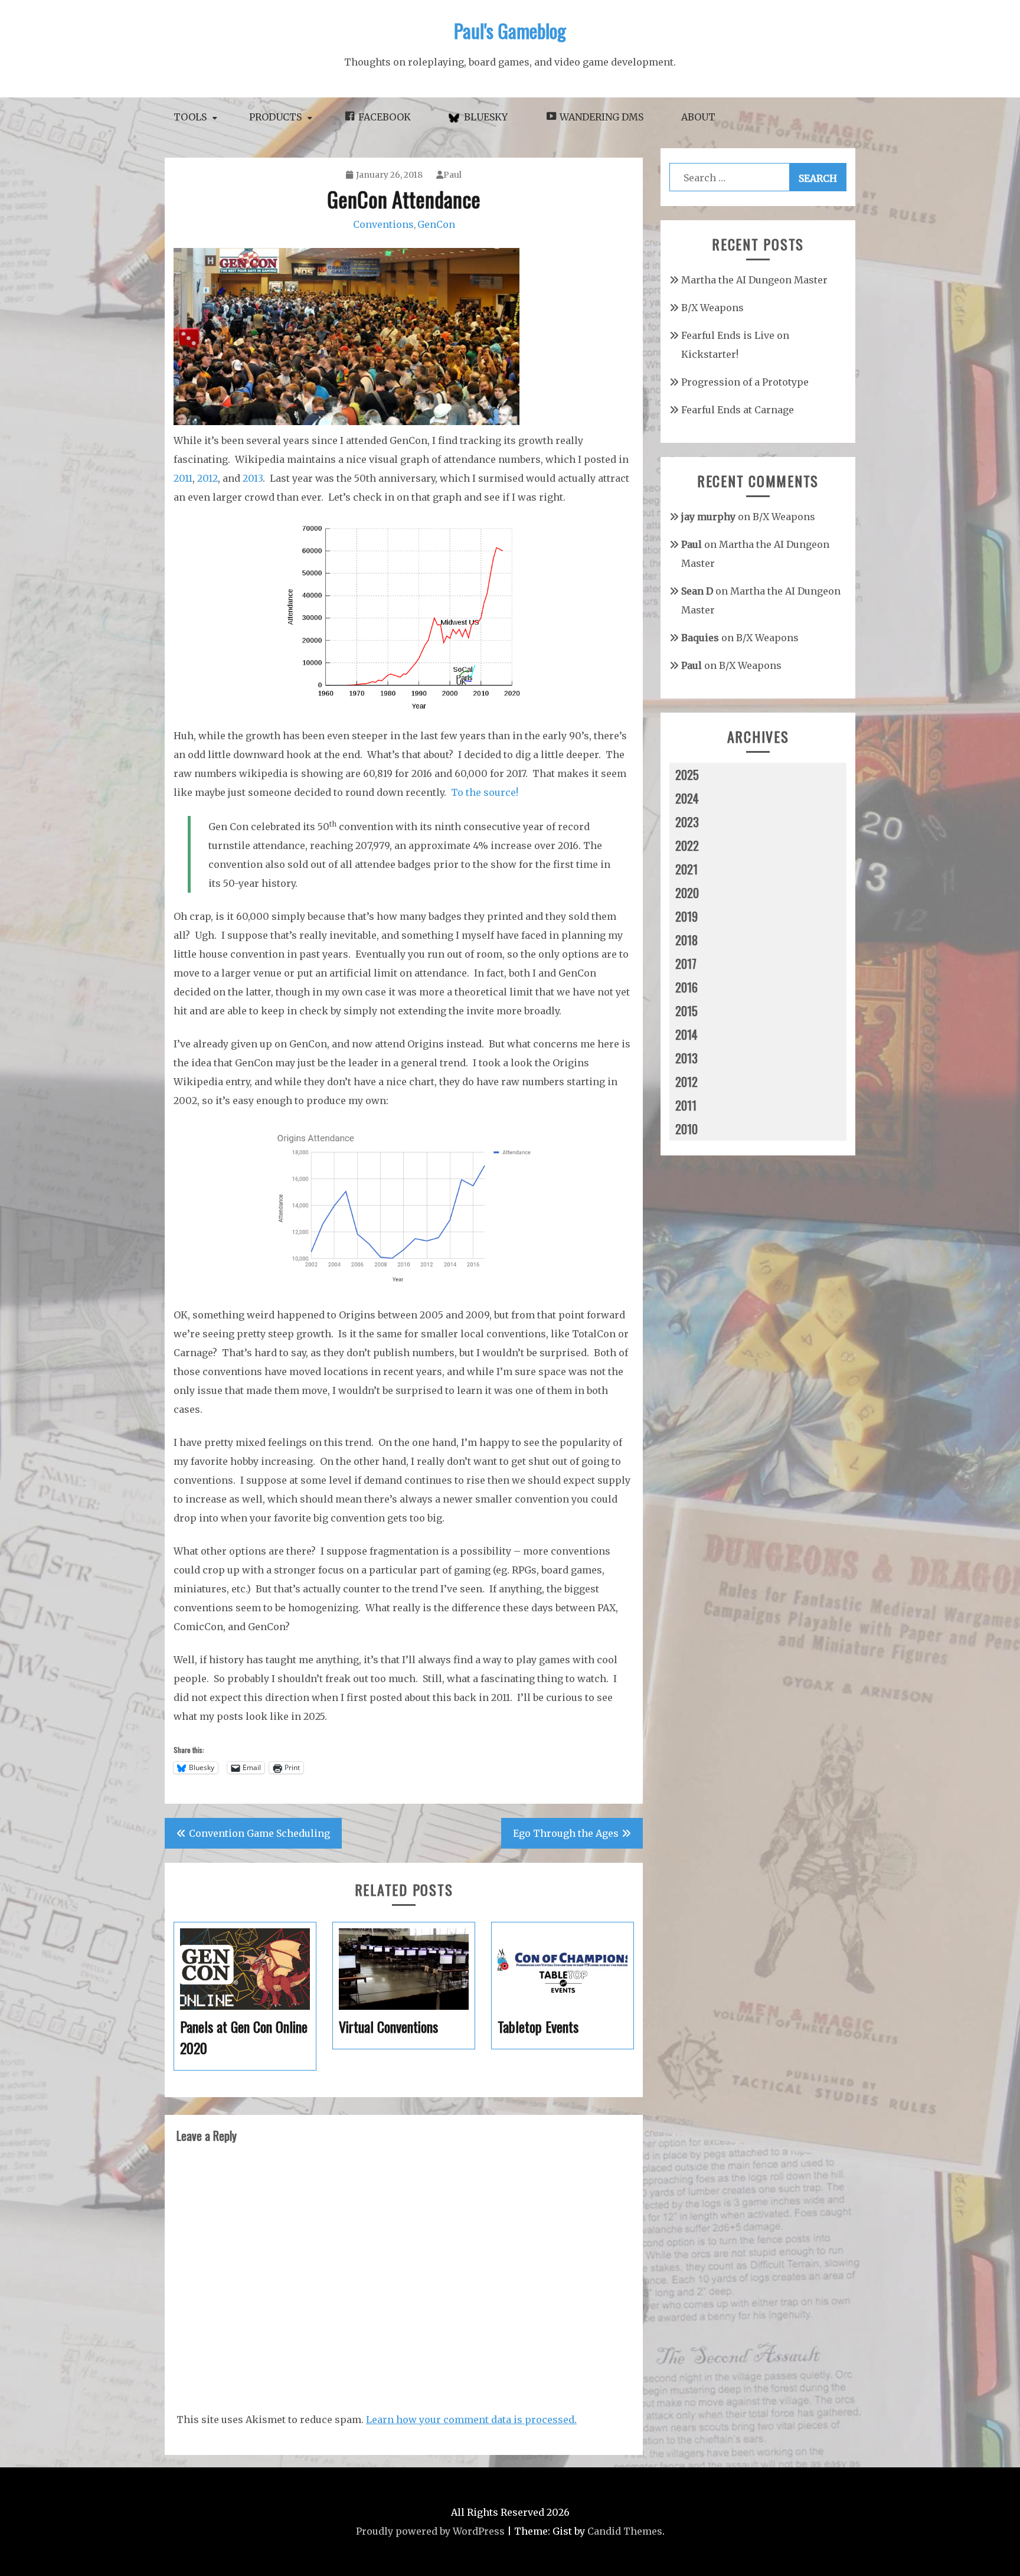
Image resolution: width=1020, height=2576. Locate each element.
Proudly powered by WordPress (430, 2531)
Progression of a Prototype (745, 382)
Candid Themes (625, 2531)
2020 (687, 893)
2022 (687, 845)
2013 (253, 478)
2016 (686, 987)
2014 (686, 1034)
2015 (686, 1011)
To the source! (485, 792)
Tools (190, 117)
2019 (686, 916)
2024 (687, 798)
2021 (686, 869)
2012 (207, 478)
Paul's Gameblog (510, 30)
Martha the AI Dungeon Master (754, 280)
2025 (687, 775)
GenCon (436, 224)
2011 (183, 478)
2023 (687, 822)
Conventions (383, 224)
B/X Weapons (712, 308)
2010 (686, 1129)
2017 (686, 964)
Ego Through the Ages (566, 1833)
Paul (452, 175)
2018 (686, 940)
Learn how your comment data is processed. (471, 2420)
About (698, 117)
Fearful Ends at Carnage (738, 410)
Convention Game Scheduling (259, 1833)
